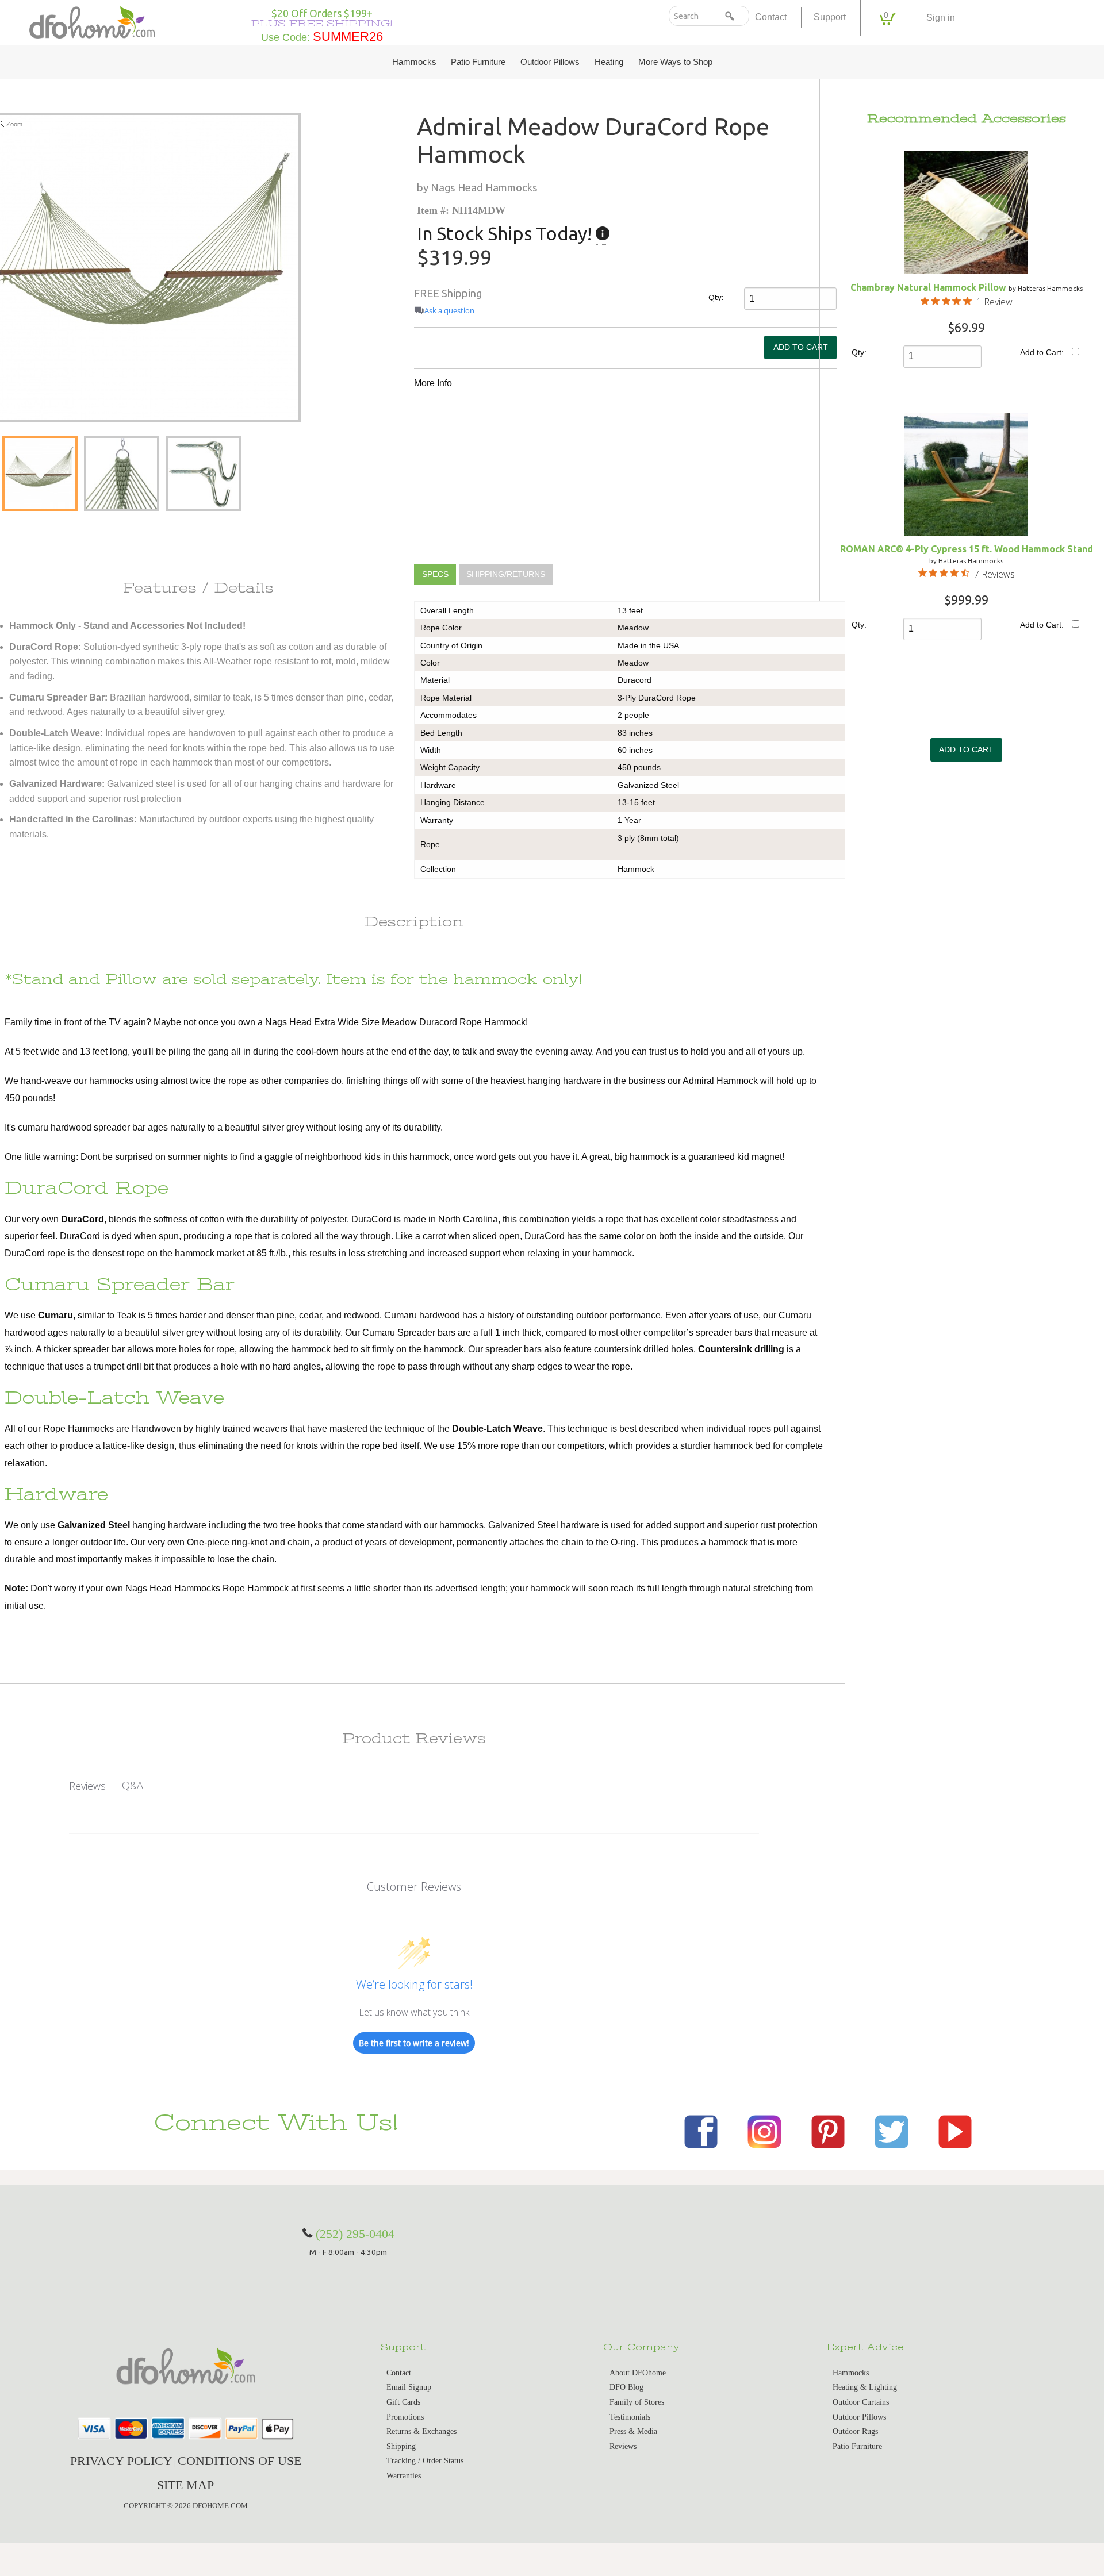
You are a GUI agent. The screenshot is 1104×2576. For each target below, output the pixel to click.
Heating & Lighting (865, 2387)
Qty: (716, 297)
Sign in (941, 18)
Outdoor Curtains (861, 2402)
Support (830, 17)
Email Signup (409, 2387)
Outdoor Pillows (550, 62)
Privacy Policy (121, 2461)
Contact (771, 17)
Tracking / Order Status (425, 2461)
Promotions (405, 2417)
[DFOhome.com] (92, 21)
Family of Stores (637, 2402)
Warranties (404, 2476)
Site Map (185, 2485)
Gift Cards (403, 2402)
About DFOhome (638, 2373)
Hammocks (414, 62)
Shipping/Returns (506, 575)
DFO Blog (626, 2387)
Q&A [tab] (133, 1785)
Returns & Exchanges (421, 2431)
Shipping (401, 2446)
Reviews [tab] (87, 1786)
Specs (435, 575)
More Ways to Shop (675, 62)
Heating (609, 62)
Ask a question (449, 311)
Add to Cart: (1042, 352)
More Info (433, 383)
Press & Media (633, 2431)
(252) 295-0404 (355, 2234)
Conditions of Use (239, 2461)
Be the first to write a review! (414, 2043)
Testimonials (630, 2417)
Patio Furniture (478, 62)
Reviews (623, 2446)
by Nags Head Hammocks (477, 187)
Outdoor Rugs (855, 2431)
